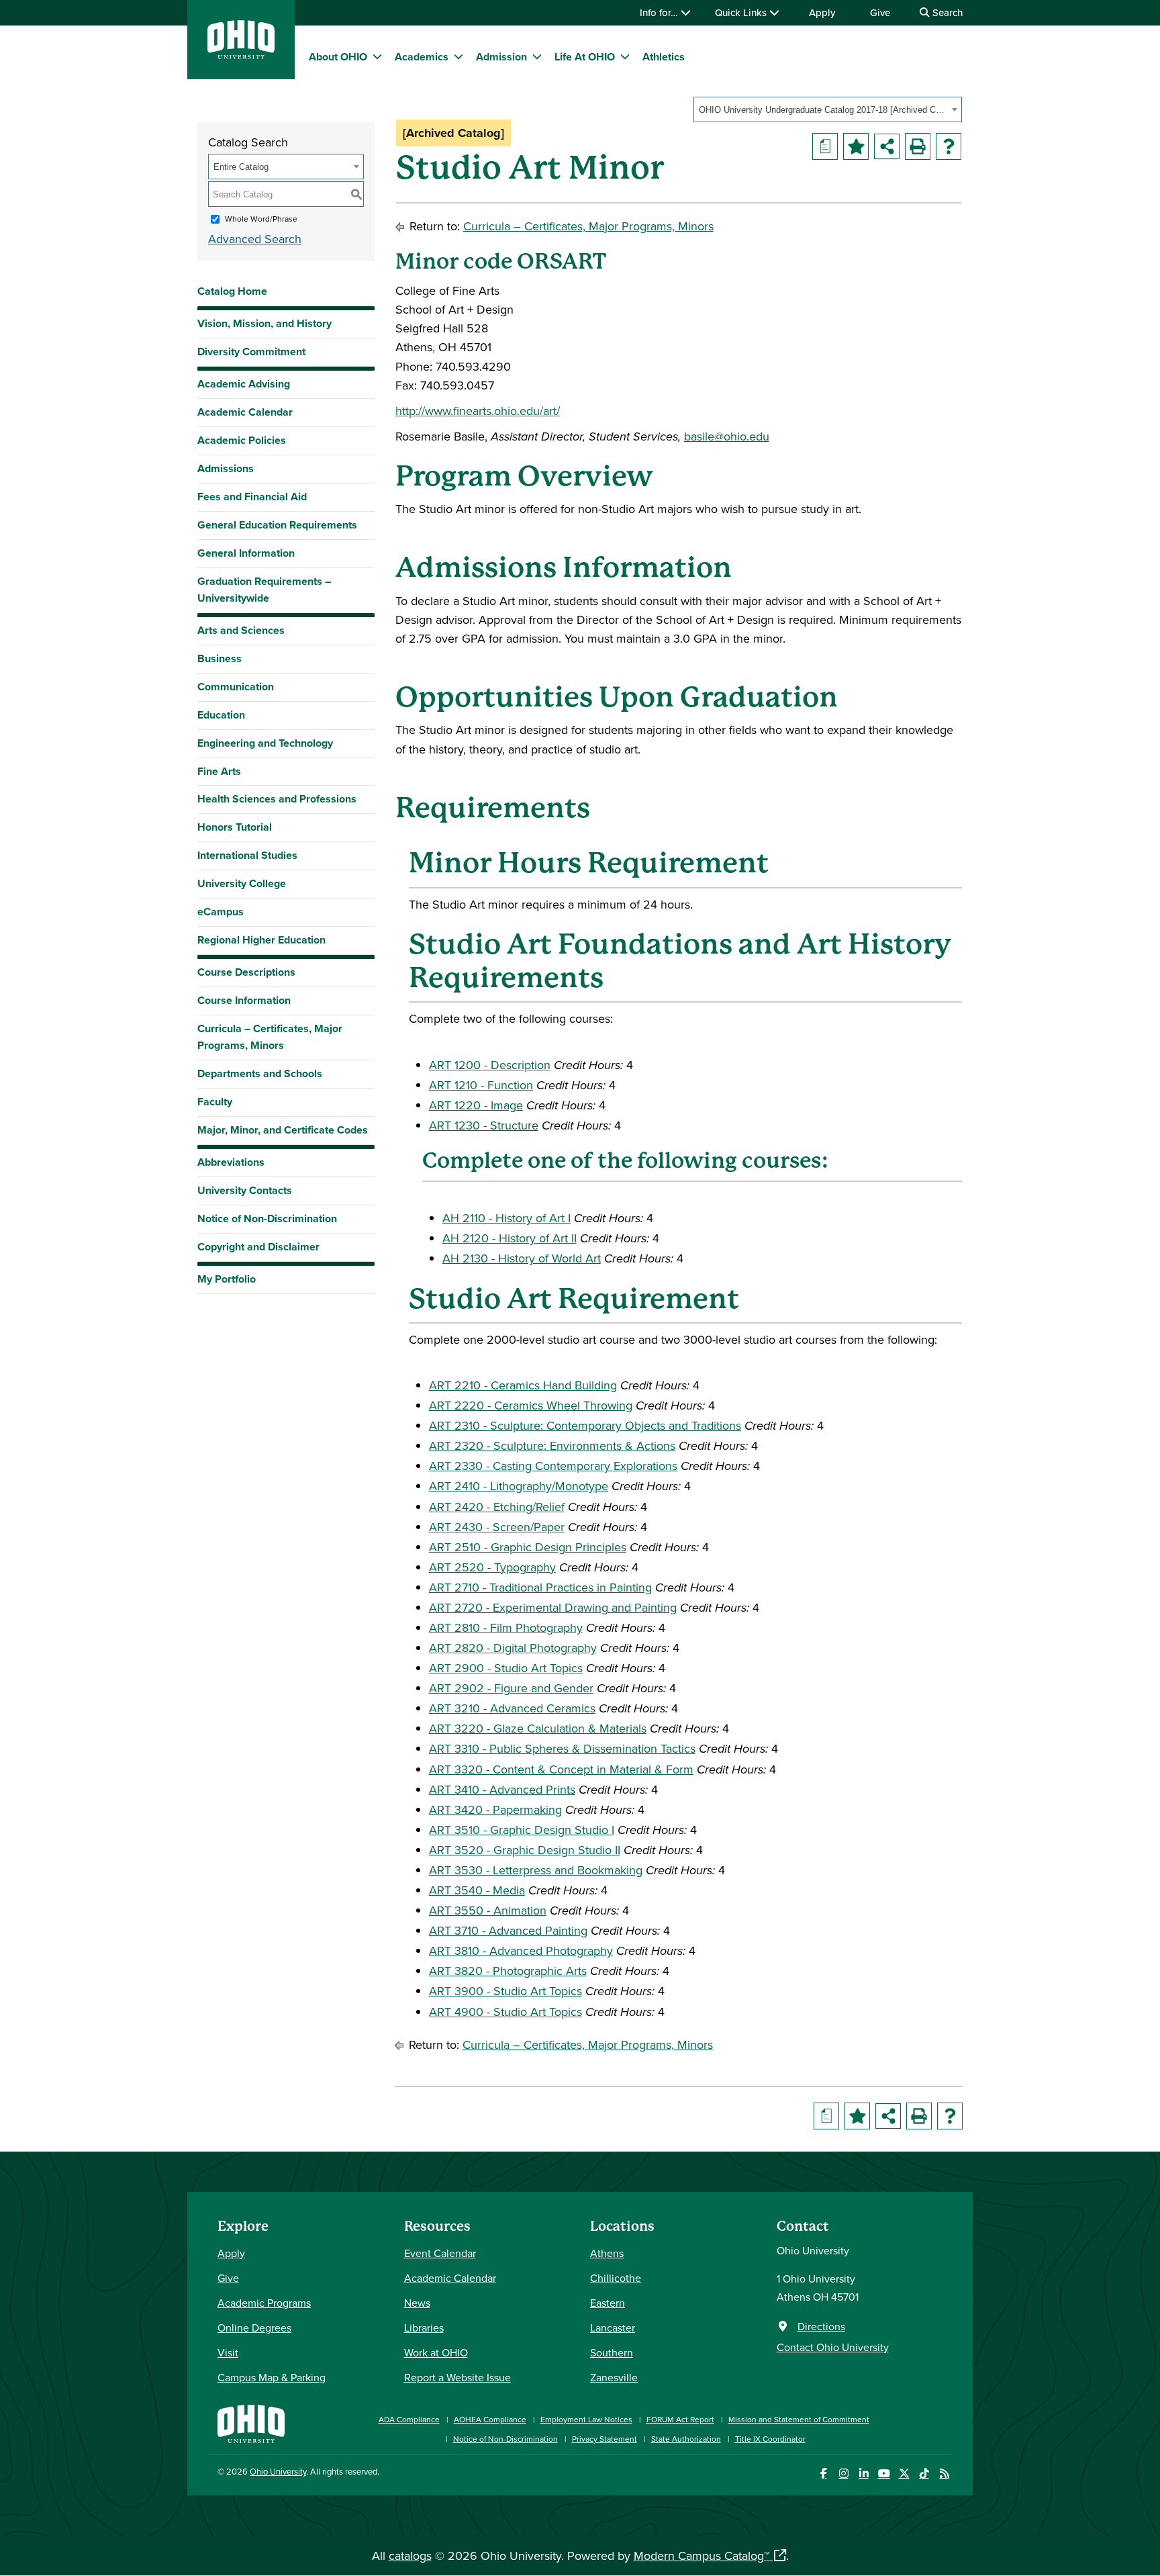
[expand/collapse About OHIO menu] (377, 56)
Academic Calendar (245, 412)
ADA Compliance (409, 2419)
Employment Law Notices (586, 2419)
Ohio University (278, 2471)
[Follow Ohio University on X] (904, 2474)
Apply (822, 12)
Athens (607, 2253)
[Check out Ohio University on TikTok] (924, 2474)
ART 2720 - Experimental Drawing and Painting (553, 1607)
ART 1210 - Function (481, 1085)
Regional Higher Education (261, 940)
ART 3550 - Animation (488, 1910)
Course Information (244, 1000)
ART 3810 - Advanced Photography (521, 1950)
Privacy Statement (605, 2439)
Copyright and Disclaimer (258, 1247)
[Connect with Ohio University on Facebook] (823, 2474)
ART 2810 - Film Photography (506, 1627)
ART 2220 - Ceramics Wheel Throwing (531, 1405)
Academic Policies (242, 440)
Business (220, 658)
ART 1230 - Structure (484, 1125)
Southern (612, 2352)
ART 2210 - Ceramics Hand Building (523, 1385)
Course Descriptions (246, 972)
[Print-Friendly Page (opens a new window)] (918, 146)
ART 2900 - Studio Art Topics (506, 1668)
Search (946, 12)
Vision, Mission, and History (264, 323)
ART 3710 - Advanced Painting (508, 1930)
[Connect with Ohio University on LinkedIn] (864, 2474)
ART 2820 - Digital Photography (513, 1648)
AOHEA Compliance (490, 2419)
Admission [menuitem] (501, 57)
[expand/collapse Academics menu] (458, 56)
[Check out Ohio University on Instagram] (843, 2474)
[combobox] (828, 109)
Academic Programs (264, 2303)
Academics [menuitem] (422, 57)
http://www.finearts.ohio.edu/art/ (478, 411)
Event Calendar (440, 2253)
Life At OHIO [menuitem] (585, 57)
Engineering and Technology (265, 743)
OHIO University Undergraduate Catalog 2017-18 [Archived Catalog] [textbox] (823, 110)
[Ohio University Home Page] (251, 2423)
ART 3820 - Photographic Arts (508, 1971)
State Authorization (686, 2439)
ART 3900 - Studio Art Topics (505, 1991)
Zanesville (614, 2377)
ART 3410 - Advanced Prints (502, 1789)
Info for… (660, 12)
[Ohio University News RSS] (944, 2474)
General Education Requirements (277, 525)
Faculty (215, 1102)
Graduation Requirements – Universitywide (264, 590)
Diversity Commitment (251, 352)
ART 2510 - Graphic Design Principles (528, 1547)
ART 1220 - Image (476, 1105)
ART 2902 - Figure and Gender (511, 1688)
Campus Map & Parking (272, 2377)
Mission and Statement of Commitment (799, 2419)
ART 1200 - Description (490, 1065)
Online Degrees (254, 2328)
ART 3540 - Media (477, 1890)
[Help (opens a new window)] (949, 146)
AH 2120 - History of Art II (510, 1238)
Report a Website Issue (457, 2377)
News (417, 2303)
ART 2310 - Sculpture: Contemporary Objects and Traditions (585, 1425)
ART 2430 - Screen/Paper (497, 1527)
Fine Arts (219, 771)
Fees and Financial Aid (252, 497)
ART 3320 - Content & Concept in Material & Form (561, 1769)
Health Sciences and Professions (277, 799)
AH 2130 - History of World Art (522, 1258)
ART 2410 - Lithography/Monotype (519, 1486)
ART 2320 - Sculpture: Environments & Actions (552, 1445)
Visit (228, 2352)
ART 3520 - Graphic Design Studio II (525, 1850)
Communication (236, 687)
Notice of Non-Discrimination (267, 1218)
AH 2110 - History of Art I (506, 1218)
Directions (821, 2326)
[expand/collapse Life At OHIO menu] (625, 56)
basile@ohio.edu (727, 436)
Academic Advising (244, 384)
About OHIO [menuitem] (338, 57)
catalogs (410, 2556)
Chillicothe (616, 2278)
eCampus (221, 912)
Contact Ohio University (833, 2347)
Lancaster (613, 2328)
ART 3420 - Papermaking (495, 1809)
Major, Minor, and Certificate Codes (283, 1130)
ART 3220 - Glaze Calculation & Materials (538, 1728)
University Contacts (245, 1190)
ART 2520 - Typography (492, 1567)
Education (221, 715)
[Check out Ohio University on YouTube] (884, 2474)
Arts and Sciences (241, 630)
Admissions (226, 468)
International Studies (247, 855)
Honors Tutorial (235, 827)
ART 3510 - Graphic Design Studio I (522, 1830)
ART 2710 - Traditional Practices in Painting (540, 1587)
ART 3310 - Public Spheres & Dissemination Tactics (562, 1748)
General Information (246, 553)
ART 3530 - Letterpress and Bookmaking (536, 1870)
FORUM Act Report (680, 2419)
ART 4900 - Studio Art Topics (505, 2012)
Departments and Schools (260, 1073)
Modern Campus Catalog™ (702, 2556)
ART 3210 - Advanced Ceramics (512, 1708)
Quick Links (742, 12)
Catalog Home (232, 291)
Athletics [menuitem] (664, 57)
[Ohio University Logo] (241, 55)
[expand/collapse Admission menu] (537, 56)
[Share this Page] (887, 146)
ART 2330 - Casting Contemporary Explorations (553, 1466)
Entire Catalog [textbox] (241, 167)
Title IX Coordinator (770, 2439)
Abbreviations (231, 1162)
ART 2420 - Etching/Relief (497, 1507)
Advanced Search (255, 239)
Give (880, 12)
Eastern (608, 2303)
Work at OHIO (436, 2352)
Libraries (424, 2328)
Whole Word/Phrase (261, 219)
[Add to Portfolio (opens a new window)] (856, 146)
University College (242, 883)
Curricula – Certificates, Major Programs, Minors (270, 1037)
